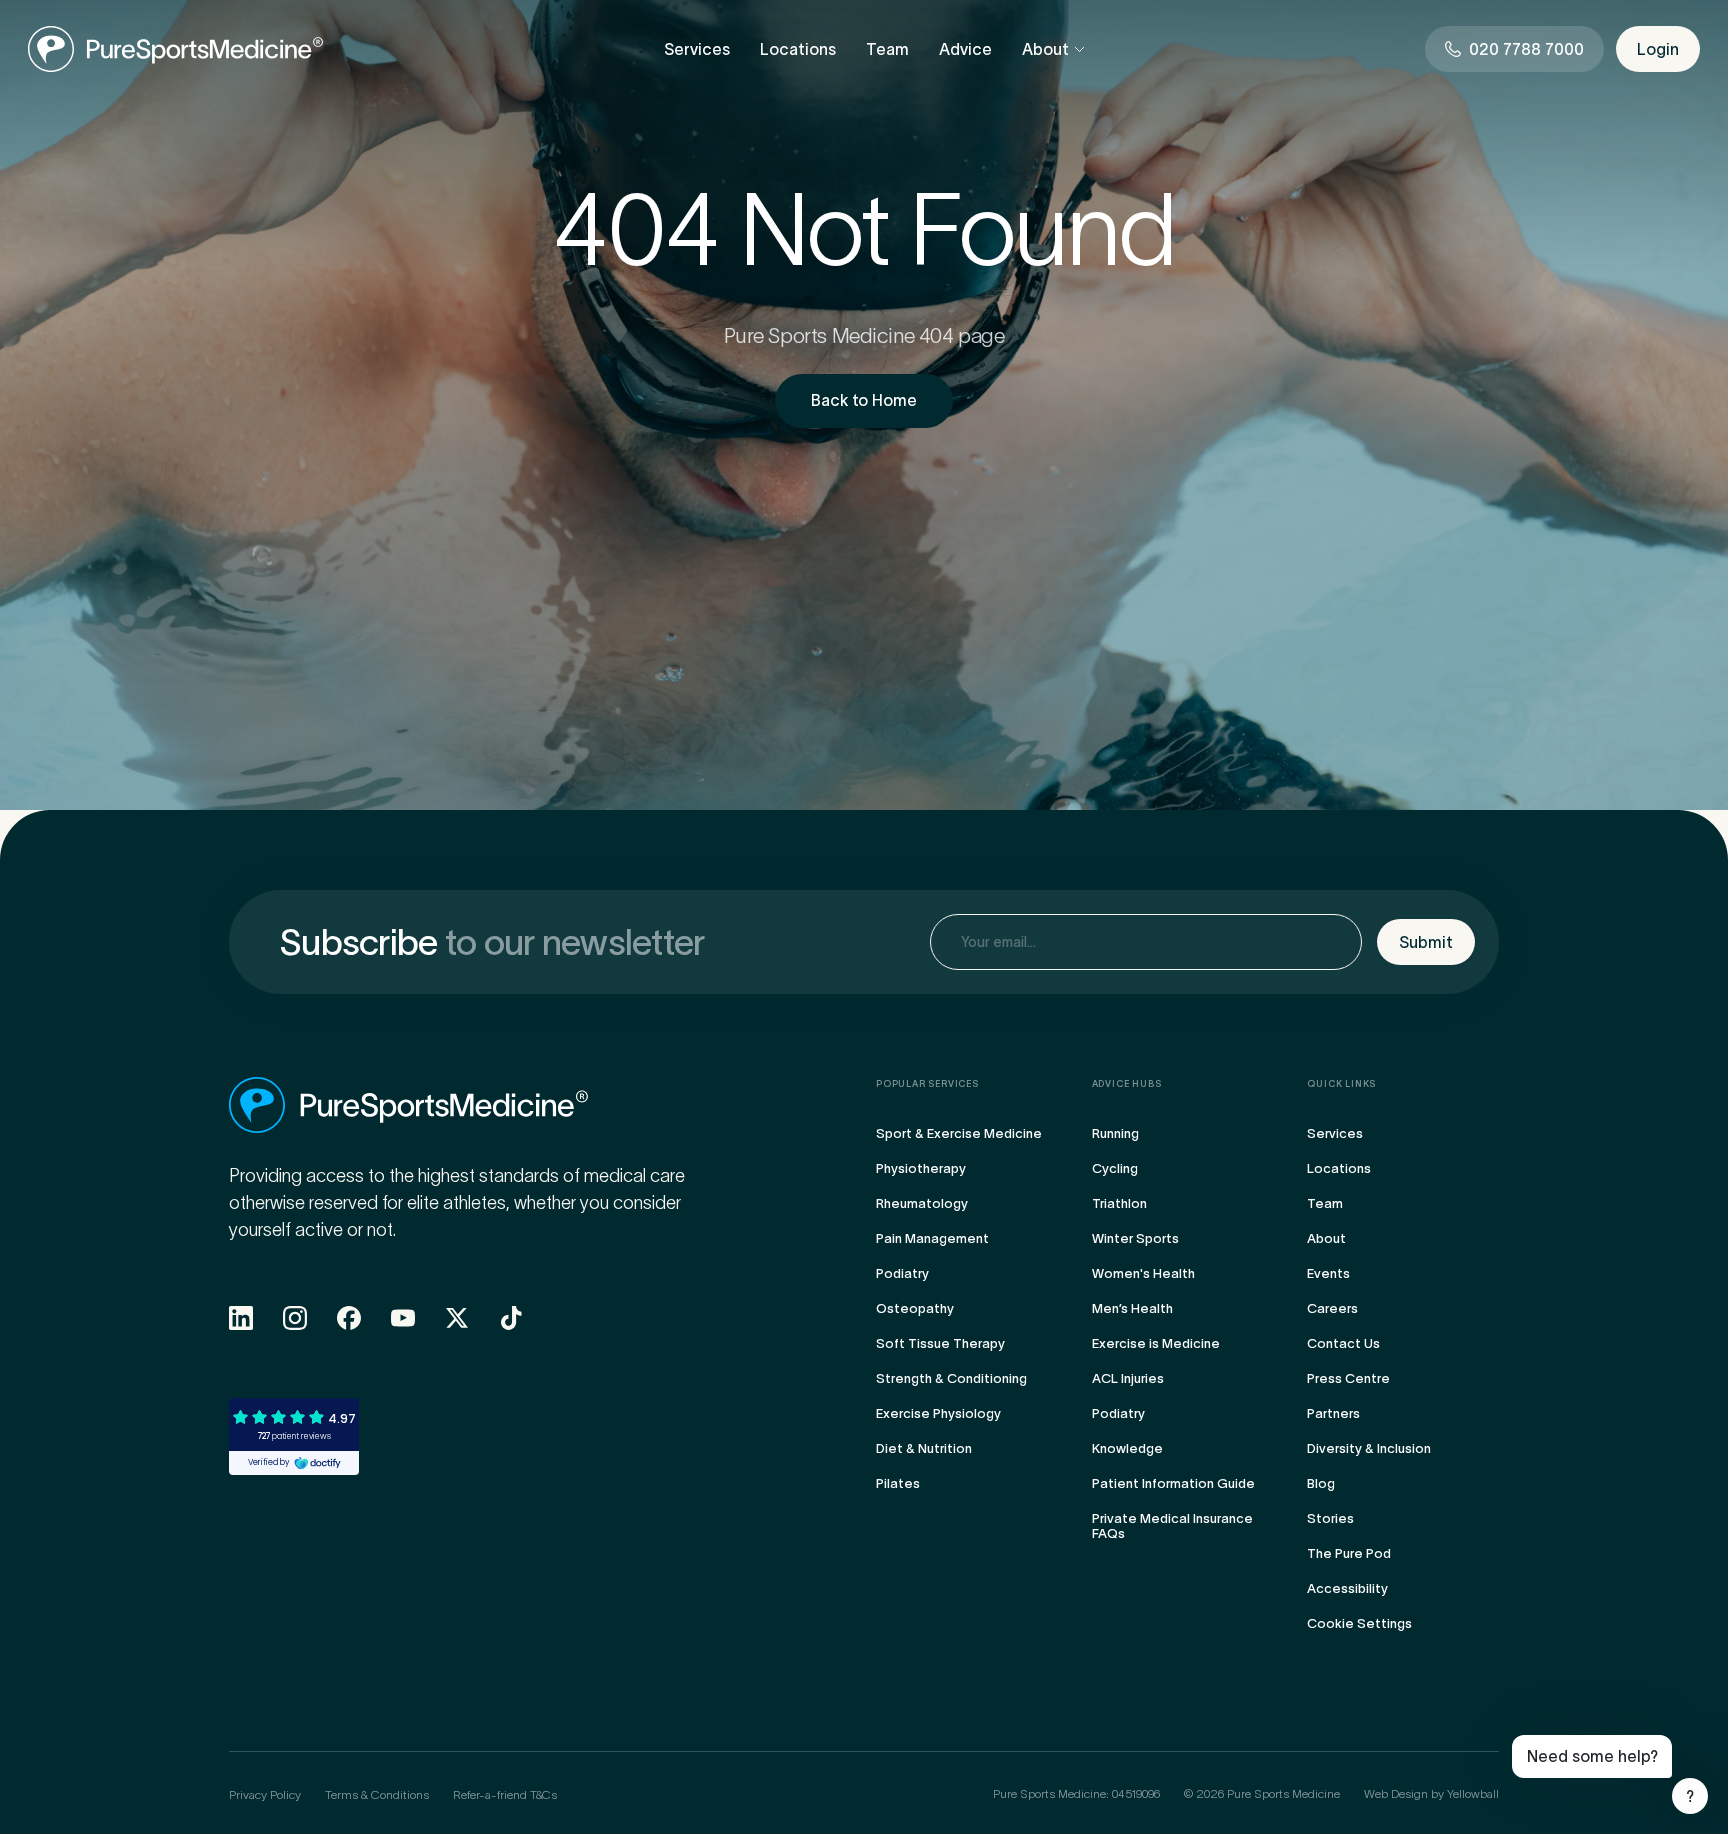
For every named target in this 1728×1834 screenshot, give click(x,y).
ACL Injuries (1128, 1378)
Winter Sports (1135, 1238)
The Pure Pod (1349, 1553)
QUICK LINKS (1341, 1084)
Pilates (898, 1483)
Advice (965, 49)
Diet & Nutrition (924, 1448)
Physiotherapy (921, 1168)
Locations (798, 49)
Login (1658, 49)
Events (1328, 1273)
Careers (1332, 1308)
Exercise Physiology (938, 1413)
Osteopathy (915, 1308)
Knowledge (1127, 1448)
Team (887, 49)
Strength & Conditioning (951, 1378)
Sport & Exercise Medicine (959, 1133)
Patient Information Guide (1173, 1483)
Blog (1321, 1483)
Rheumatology (922, 1203)
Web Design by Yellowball (1431, 1793)
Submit (1426, 942)
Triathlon (1119, 1203)
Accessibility (1347, 1588)
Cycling (1115, 1168)
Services (697, 49)
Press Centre (1348, 1378)
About (1045, 49)
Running (1115, 1133)
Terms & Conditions (377, 1794)
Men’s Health (1132, 1308)
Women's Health (1143, 1273)
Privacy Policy (265, 1794)
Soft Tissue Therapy (940, 1343)
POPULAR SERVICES (927, 1084)
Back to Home (863, 400)
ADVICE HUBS (1127, 1084)
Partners (1333, 1413)
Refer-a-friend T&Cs (505, 1794)
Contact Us (1343, 1343)
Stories (1330, 1518)
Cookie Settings (1359, 1623)
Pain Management (932, 1238)
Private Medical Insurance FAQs (1172, 1526)
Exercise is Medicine (1156, 1343)
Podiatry (902, 1273)
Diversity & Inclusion (1369, 1448)
